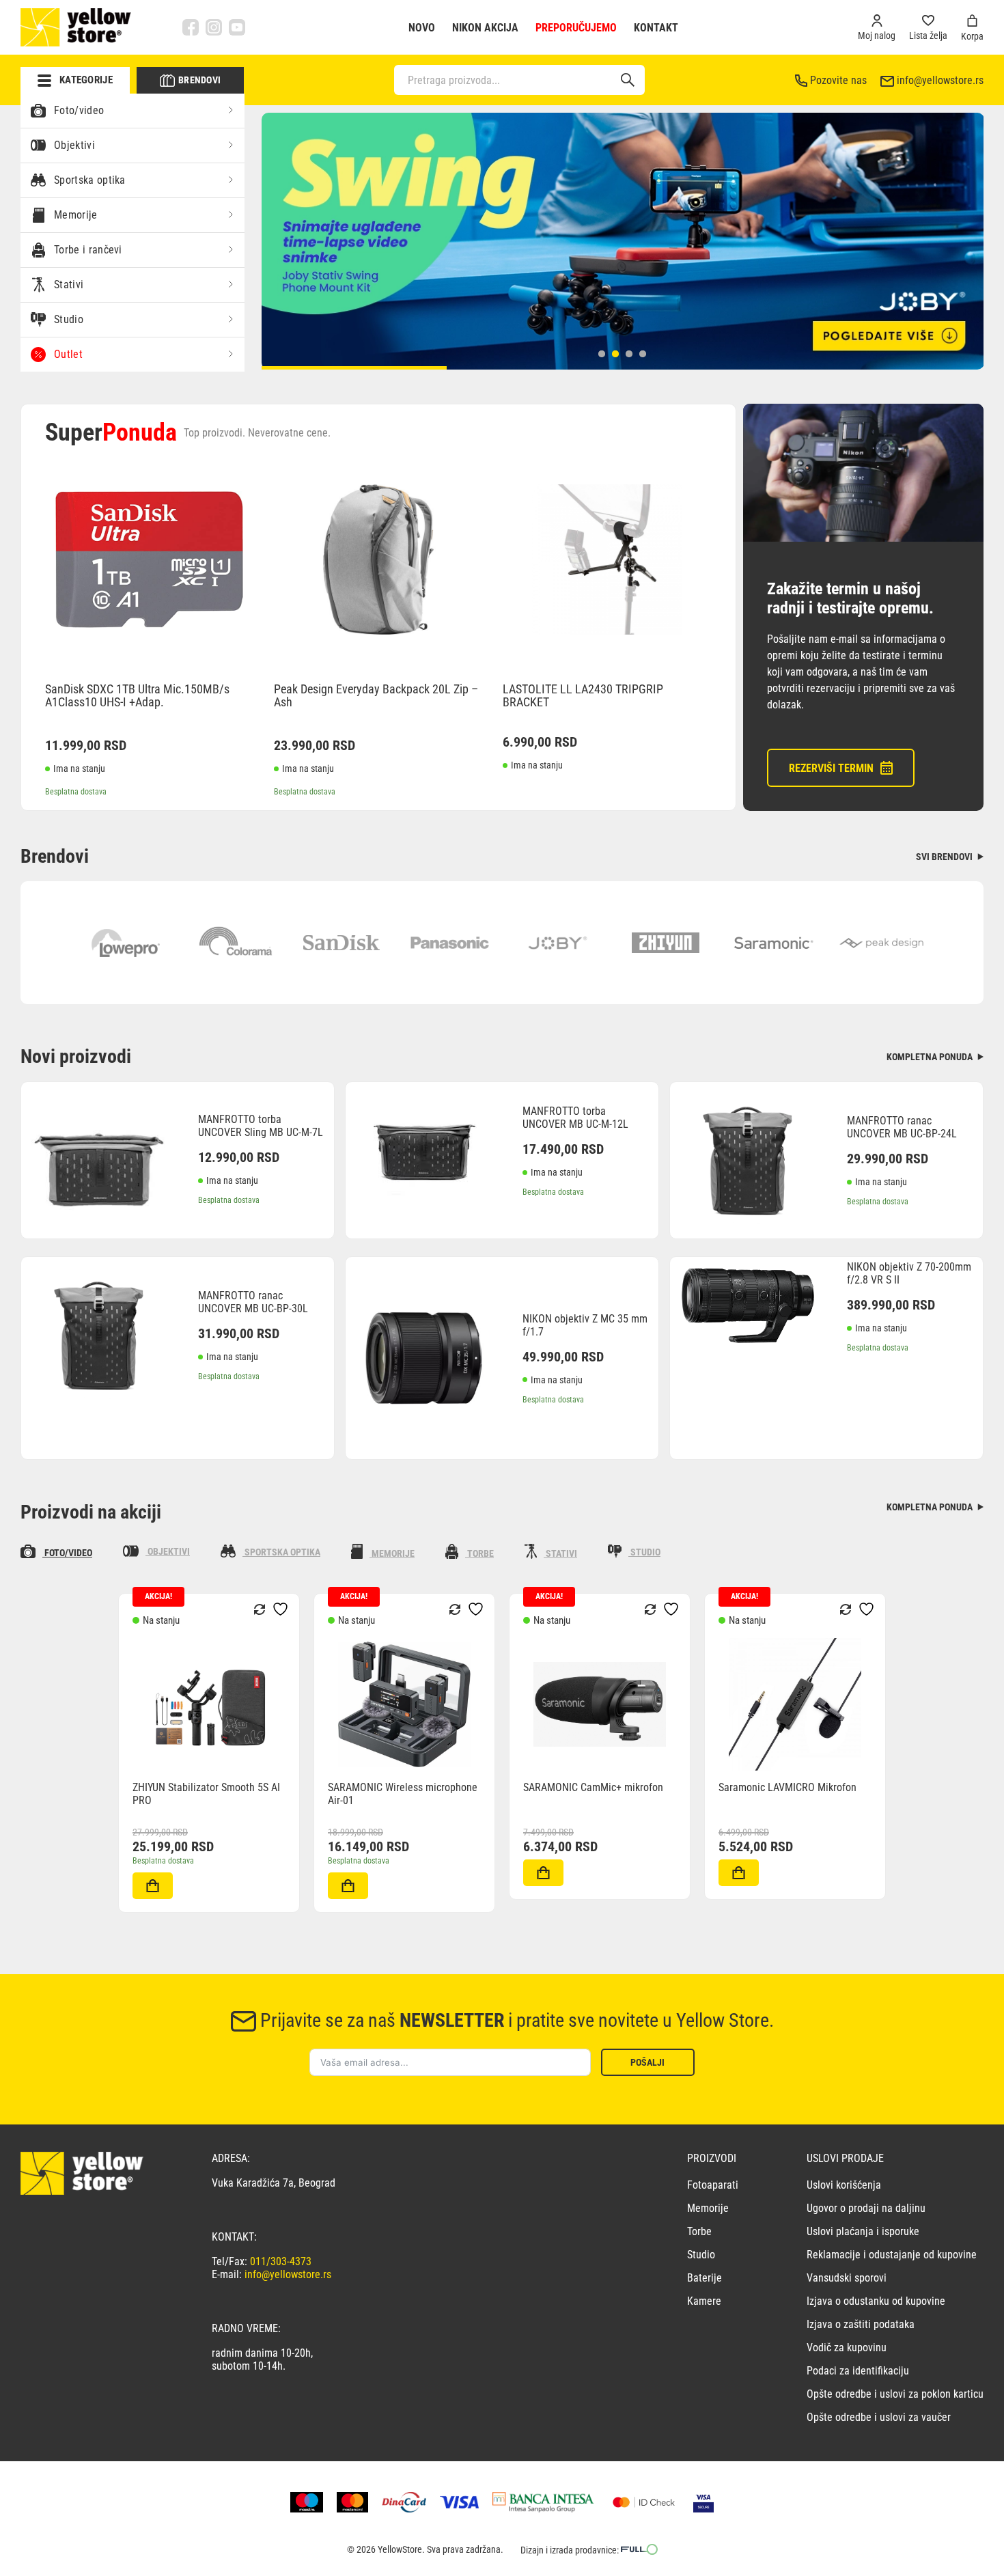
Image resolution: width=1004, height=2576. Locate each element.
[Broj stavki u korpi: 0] (972, 21)
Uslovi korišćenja (844, 2185)
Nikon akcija (485, 28)
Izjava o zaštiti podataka (861, 2324)
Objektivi (74, 145)
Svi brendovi (945, 857)
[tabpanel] (623, 241)
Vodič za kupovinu (847, 2348)
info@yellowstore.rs (940, 80)
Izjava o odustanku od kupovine (876, 2301)
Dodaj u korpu (153, 1886)
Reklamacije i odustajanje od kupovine (892, 2255)
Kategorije (86, 80)
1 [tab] (602, 354)
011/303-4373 (281, 2261)
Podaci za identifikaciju (858, 2371)
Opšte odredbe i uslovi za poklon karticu (895, 2394)
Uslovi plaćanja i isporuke (863, 2231)
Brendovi (199, 80)
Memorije (76, 215)
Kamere (704, 2301)
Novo (422, 28)
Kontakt (656, 28)
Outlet (68, 354)
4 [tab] (643, 354)
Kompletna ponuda (931, 1057)
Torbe (699, 2231)
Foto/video (79, 110)
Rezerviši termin (831, 768)
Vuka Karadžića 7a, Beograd (274, 2183)
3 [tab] (629, 354)
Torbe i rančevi (88, 250)
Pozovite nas (838, 80)
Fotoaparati (713, 2185)
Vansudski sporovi (847, 2278)
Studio (69, 319)
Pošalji (647, 2062)
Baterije (705, 2278)
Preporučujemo (576, 28)
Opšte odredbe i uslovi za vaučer (879, 2417)
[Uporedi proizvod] (134, 1892)
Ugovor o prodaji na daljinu (866, 2208)
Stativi (69, 285)
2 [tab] (615, 354)
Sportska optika (90, 180)
